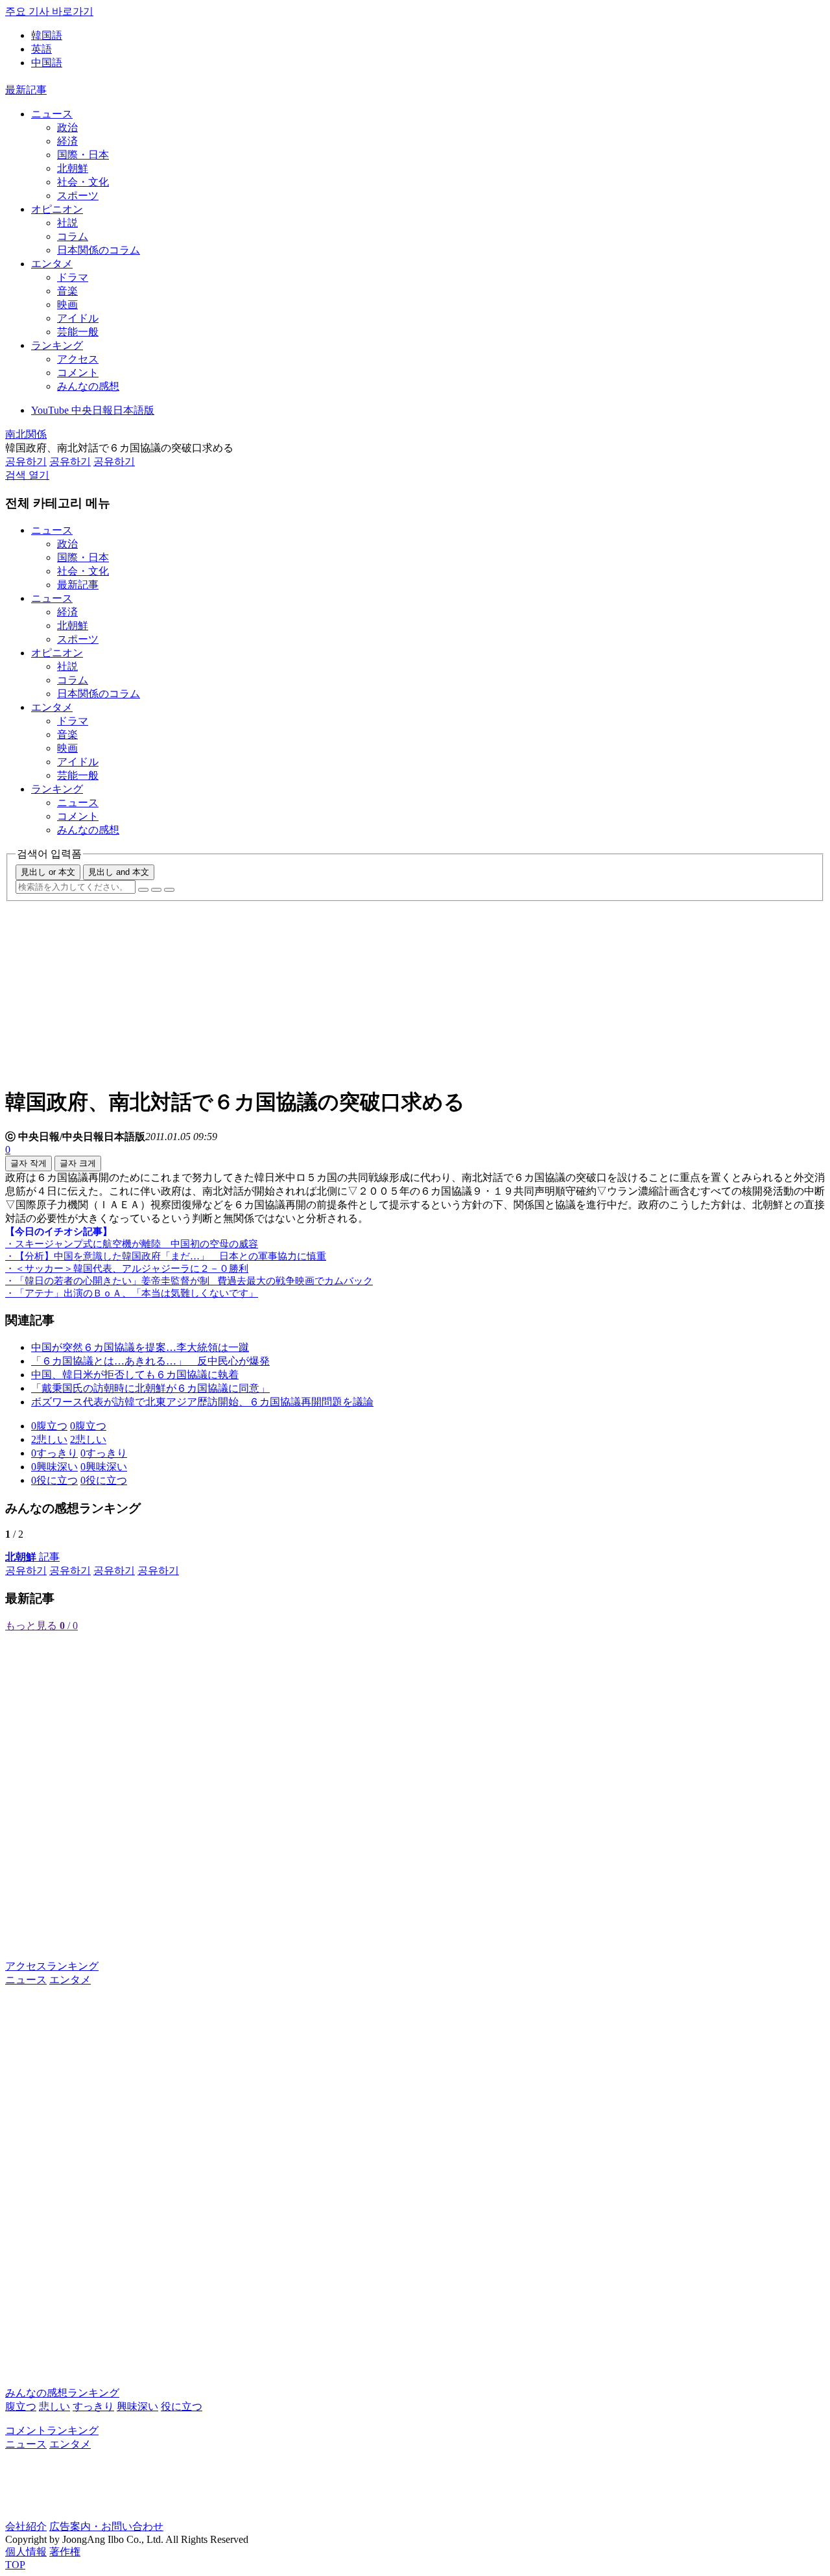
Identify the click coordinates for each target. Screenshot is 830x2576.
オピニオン (57, 209)
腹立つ (21, 2406)
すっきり (93, 2406)
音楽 (67, 291)
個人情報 (26, 2552)
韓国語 (47, 35)
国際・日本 (83, 155)
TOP (15, 2565)
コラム (73, 236)
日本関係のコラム (99, 250)
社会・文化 (83, 182)
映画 (67, 304)
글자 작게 (29, 1163)
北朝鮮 (73, 168)
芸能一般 (78, 332)
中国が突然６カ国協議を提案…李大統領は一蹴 (140, 1347)
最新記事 (26, 90)
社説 (67, 223)
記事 (32, 1557)
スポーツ (78, 196)
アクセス (78, 359)
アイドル (78, 318)
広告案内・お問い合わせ (106, 2526)
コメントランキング (52, 2430)
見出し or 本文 (48, 872)
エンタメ (52, 264)
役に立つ (182, 2406)
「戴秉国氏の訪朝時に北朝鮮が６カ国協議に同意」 (150, 1388)
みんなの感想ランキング (62, 2393)
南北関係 (26, 434)
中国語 (47, 63)
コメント (78, 373)
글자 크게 (78, 1163)
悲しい (54, 2406)
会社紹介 (26, 2526)
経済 (67, 141)
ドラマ (73, 277)
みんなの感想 (88, 386)
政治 (67, 127)
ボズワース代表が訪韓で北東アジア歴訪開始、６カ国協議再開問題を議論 (202, 1402)
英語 (41, 49)
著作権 (65, 2552)
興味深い (137, 2406)
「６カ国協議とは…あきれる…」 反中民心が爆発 (150, 1361)
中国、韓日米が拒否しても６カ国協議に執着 (135, 1375)
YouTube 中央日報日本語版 (93, 410)
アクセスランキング (52, 1966)
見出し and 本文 (119, 872)
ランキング (57, 345)
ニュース (52, 114)
